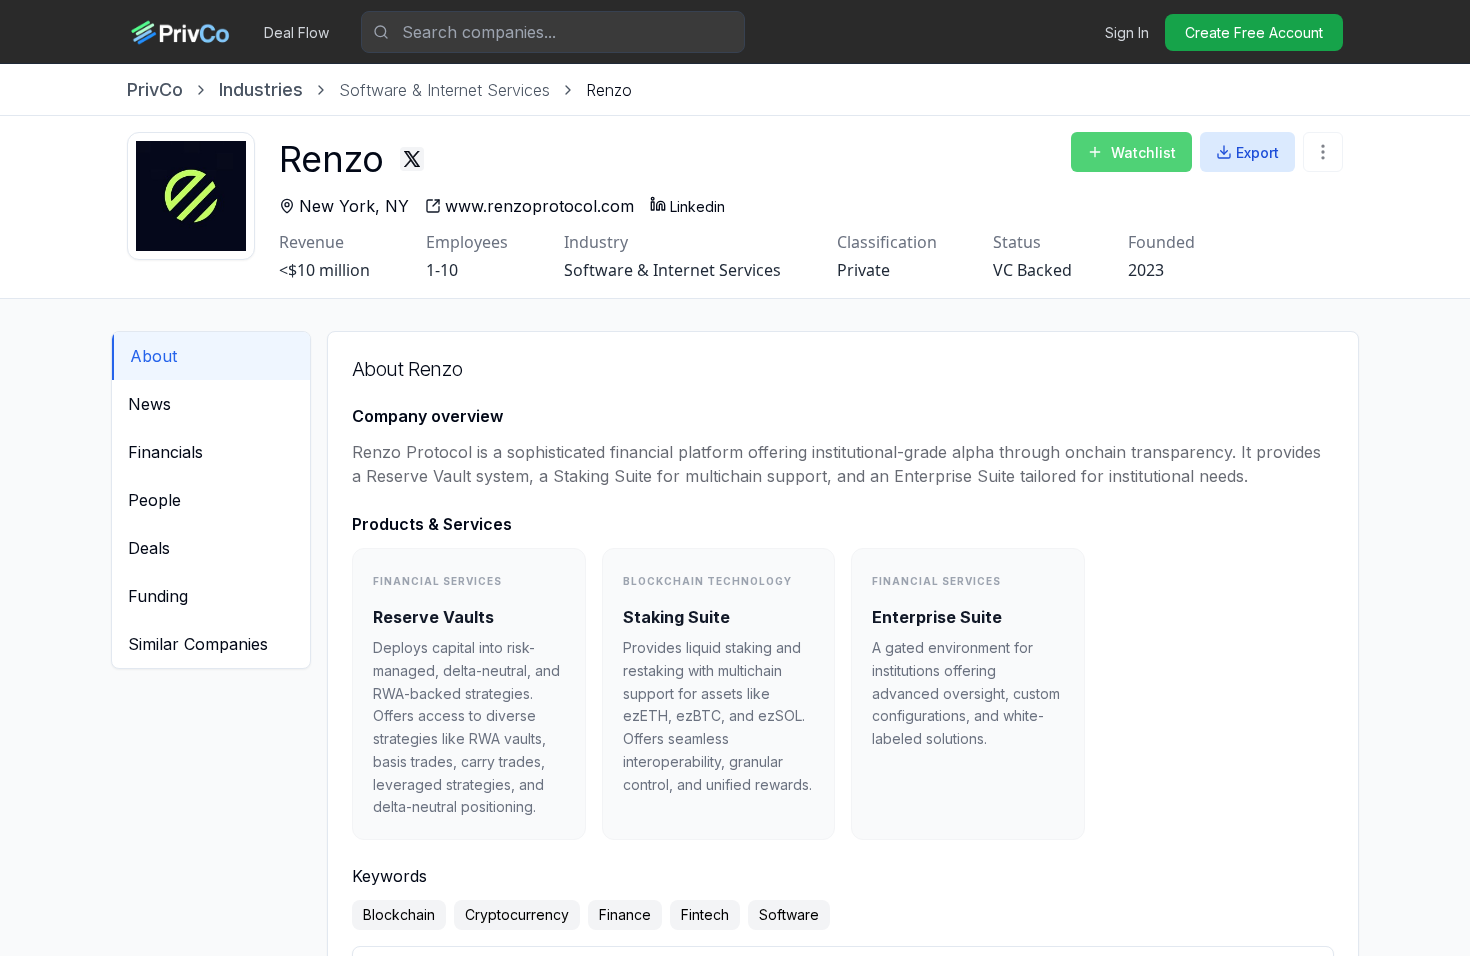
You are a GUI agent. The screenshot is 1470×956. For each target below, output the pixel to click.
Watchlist (1143, 152)
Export (1257, 152)
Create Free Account (1254, 32)
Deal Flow (296, 32)
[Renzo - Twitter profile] (412, 159)
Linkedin (697, 206)
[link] (609, 90)
